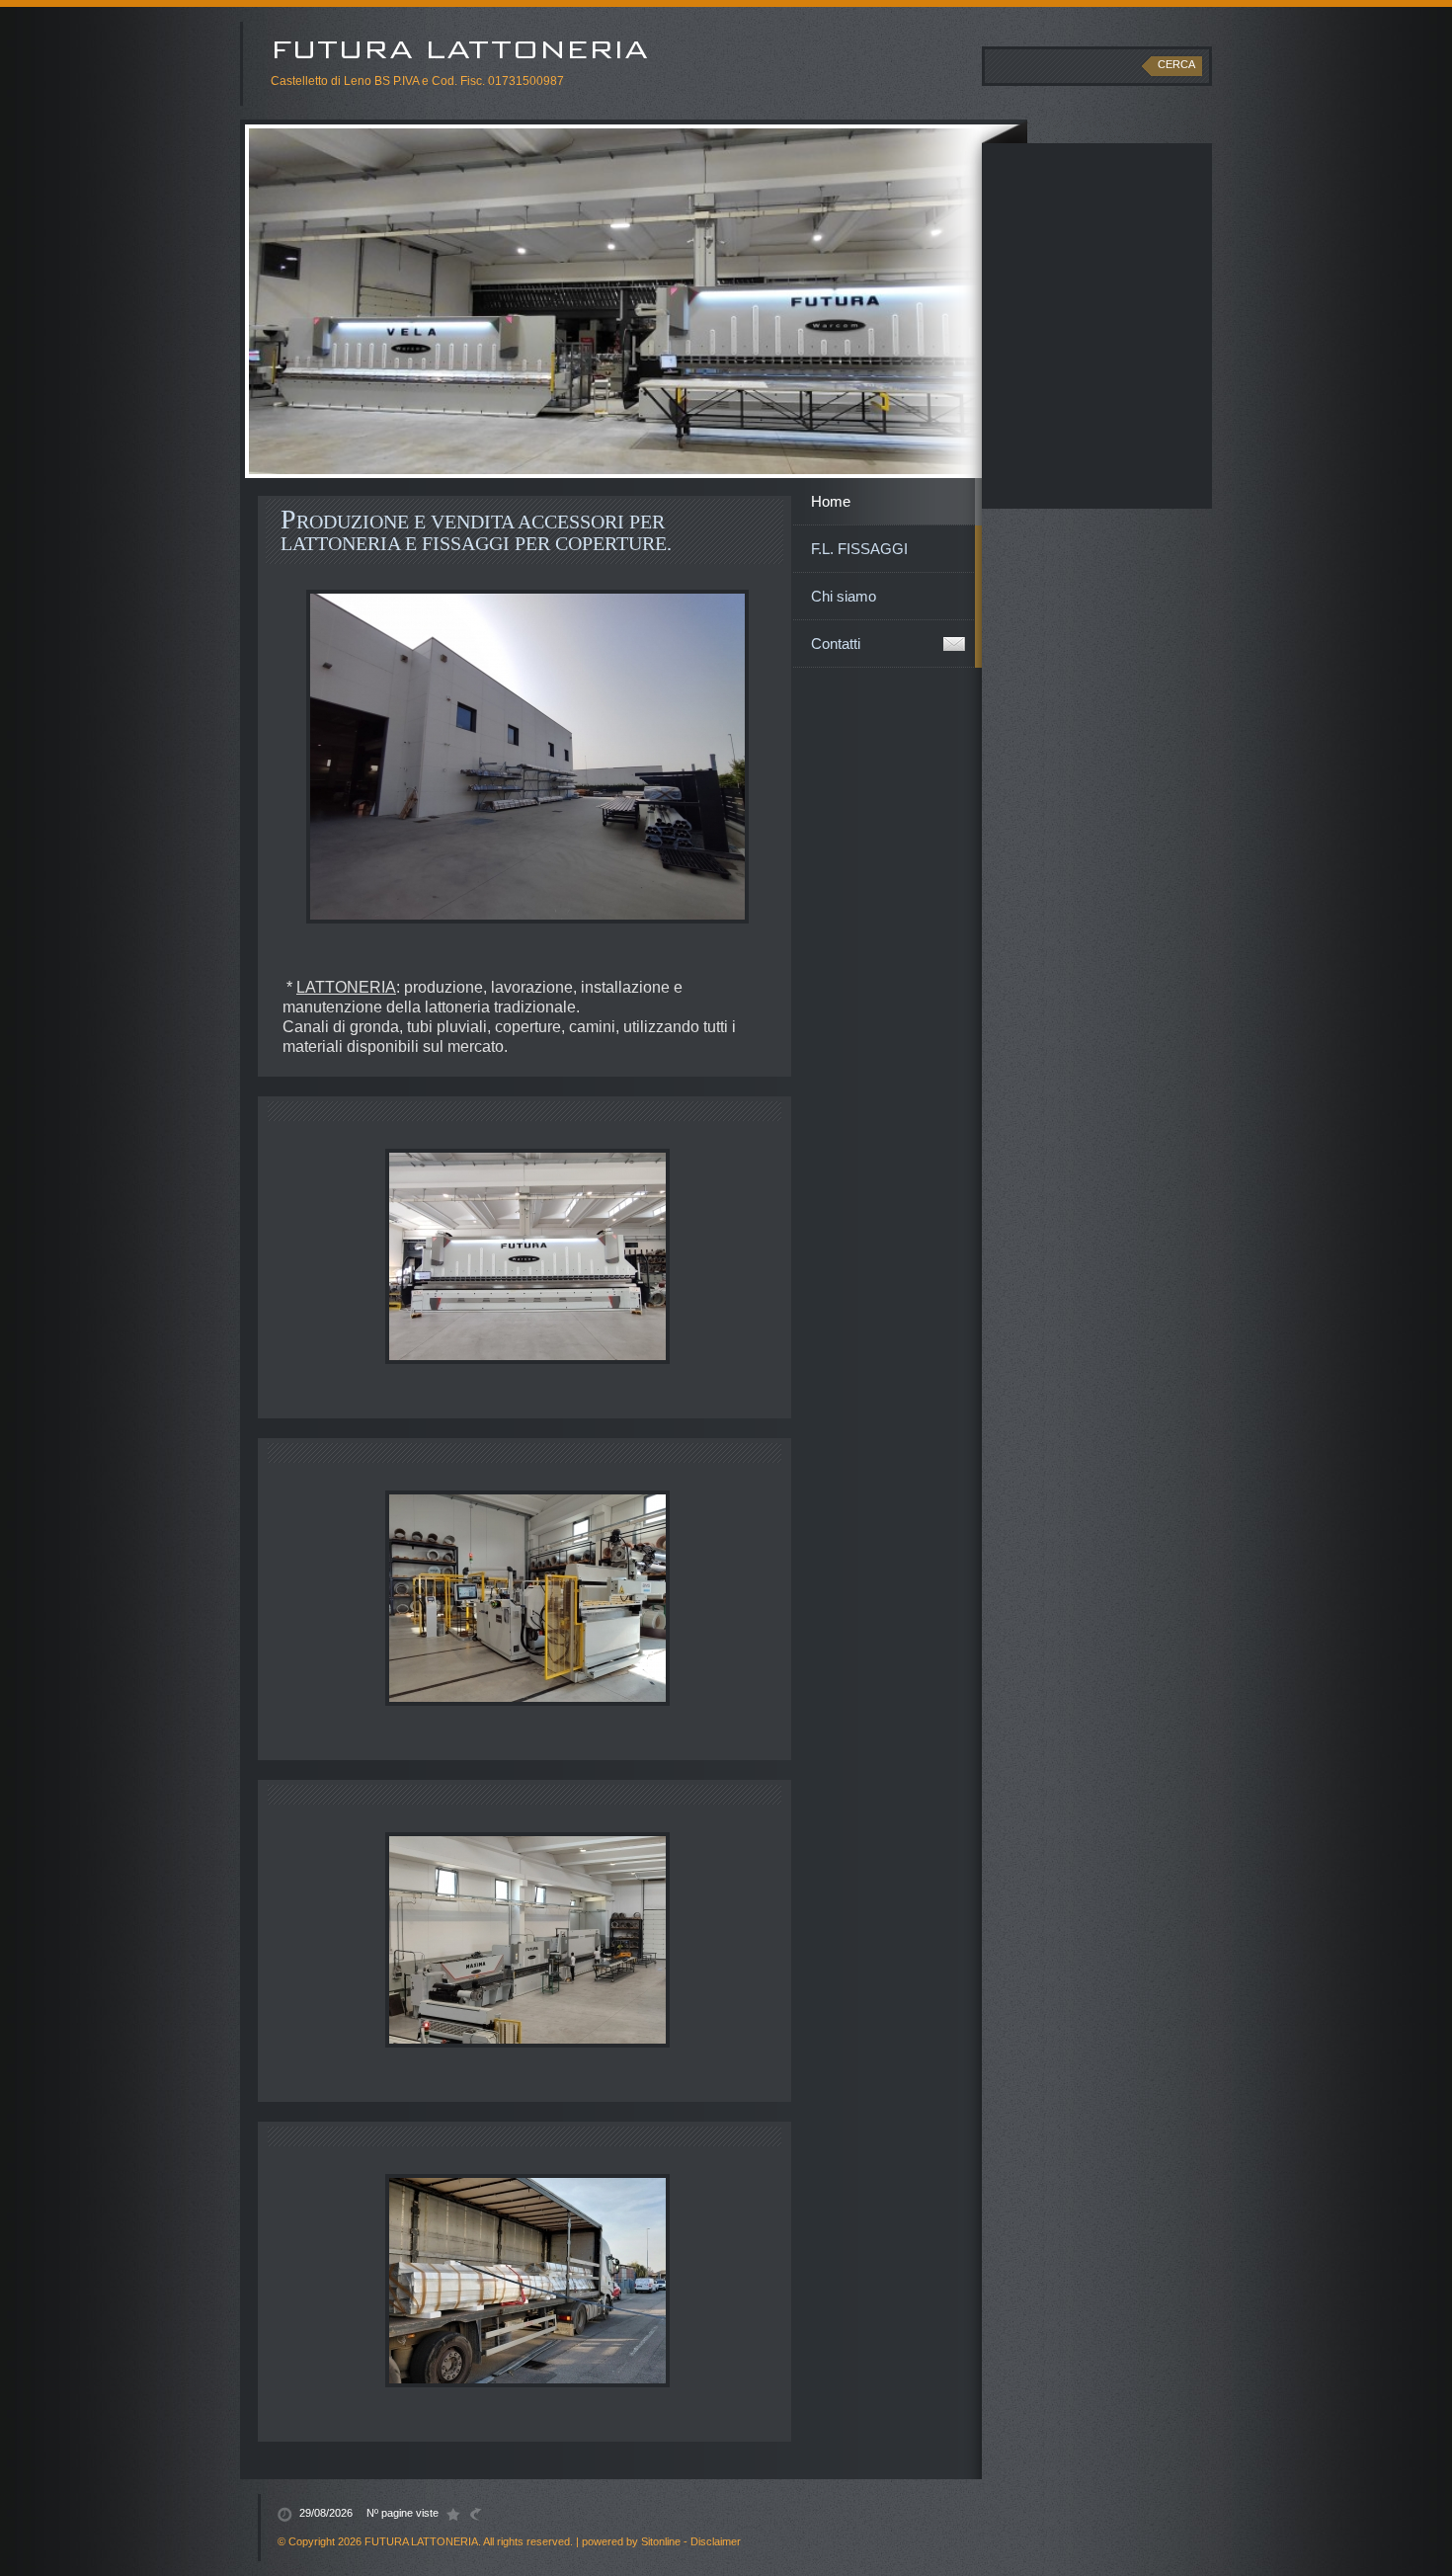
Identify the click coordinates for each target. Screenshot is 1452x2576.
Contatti (836, 644)
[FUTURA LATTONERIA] (551, 48)
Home (831, 501)
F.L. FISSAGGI (859, 549)
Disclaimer (716, 2541)
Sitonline (661, 2541)
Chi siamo (844, 596)
